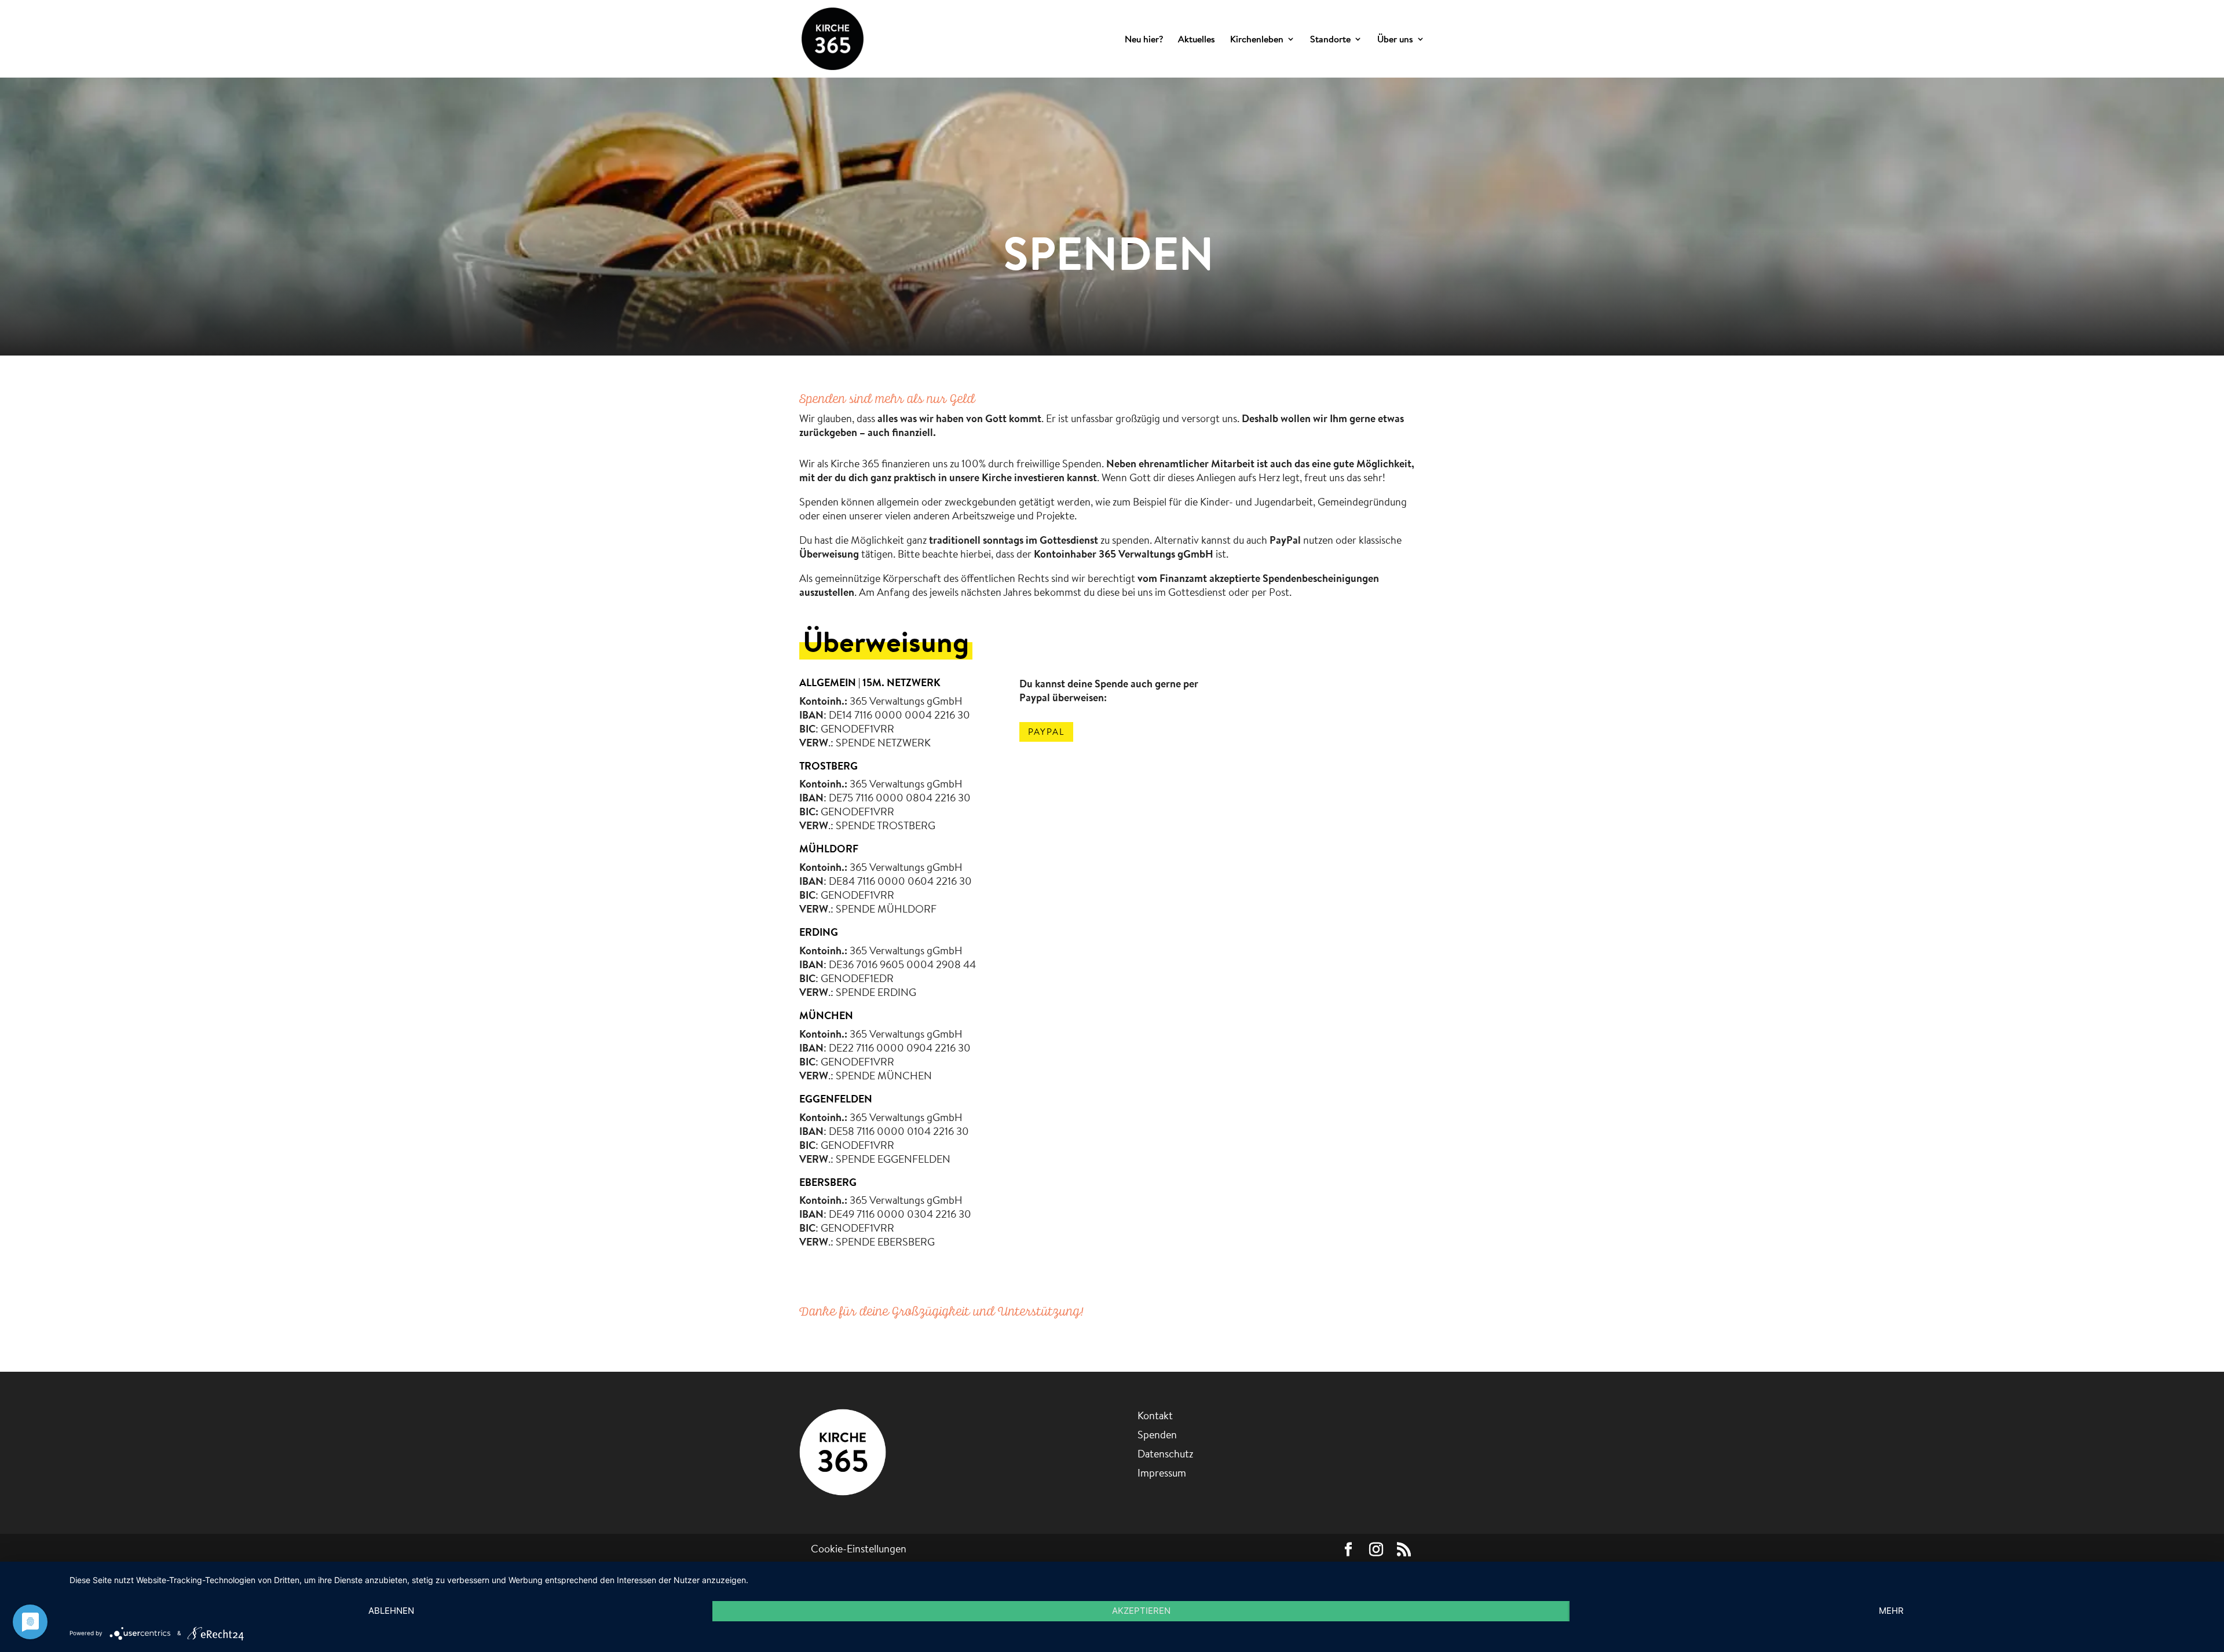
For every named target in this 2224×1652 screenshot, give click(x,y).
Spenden (1157, 1435)
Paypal (1046, 732)
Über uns (1395, 40)
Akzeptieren (1141, 1611)
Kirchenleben (1257, 40)
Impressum (1162, 1473)
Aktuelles (1197, 40)
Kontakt (1155, 1415)
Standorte (1330, 40)
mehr (1891, 1611)
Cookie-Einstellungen (859, 1549)
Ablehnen (391, 1611)
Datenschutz (1165, 1454)
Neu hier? (1144, 40)
